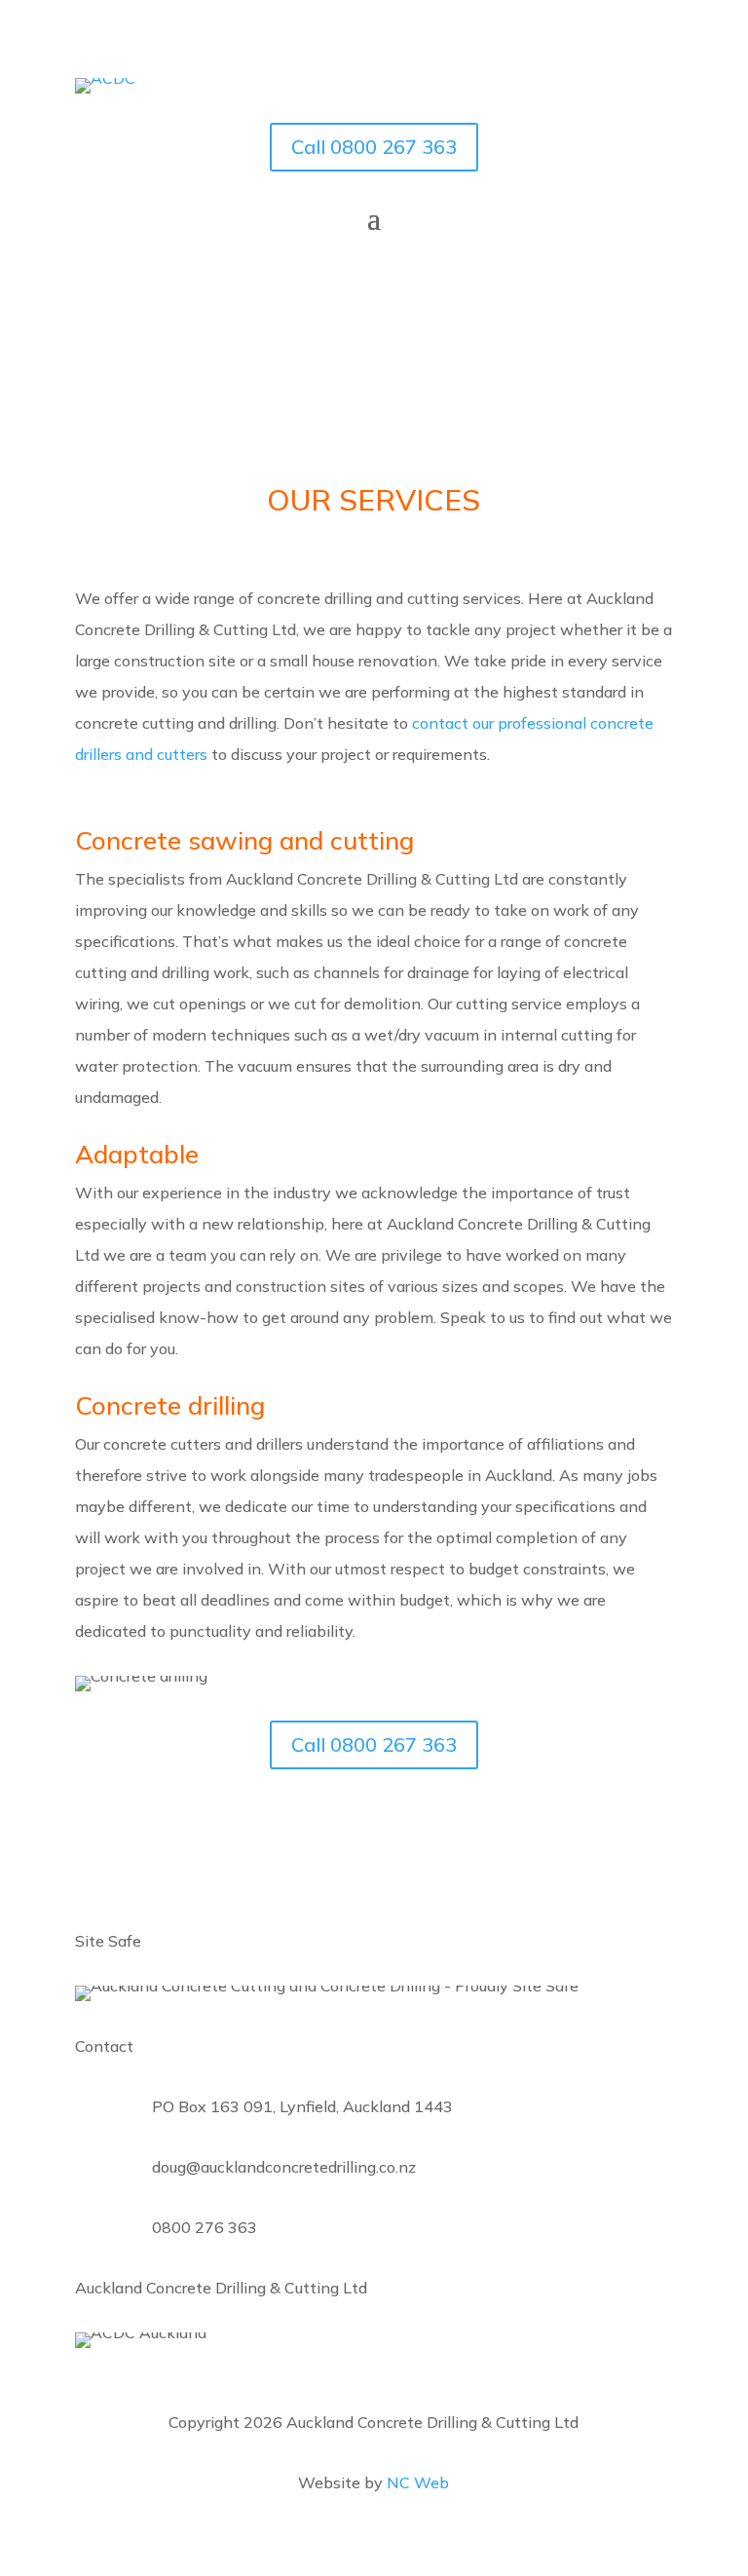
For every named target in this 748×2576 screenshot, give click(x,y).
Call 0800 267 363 (374, 147)
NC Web (418, 2482)
